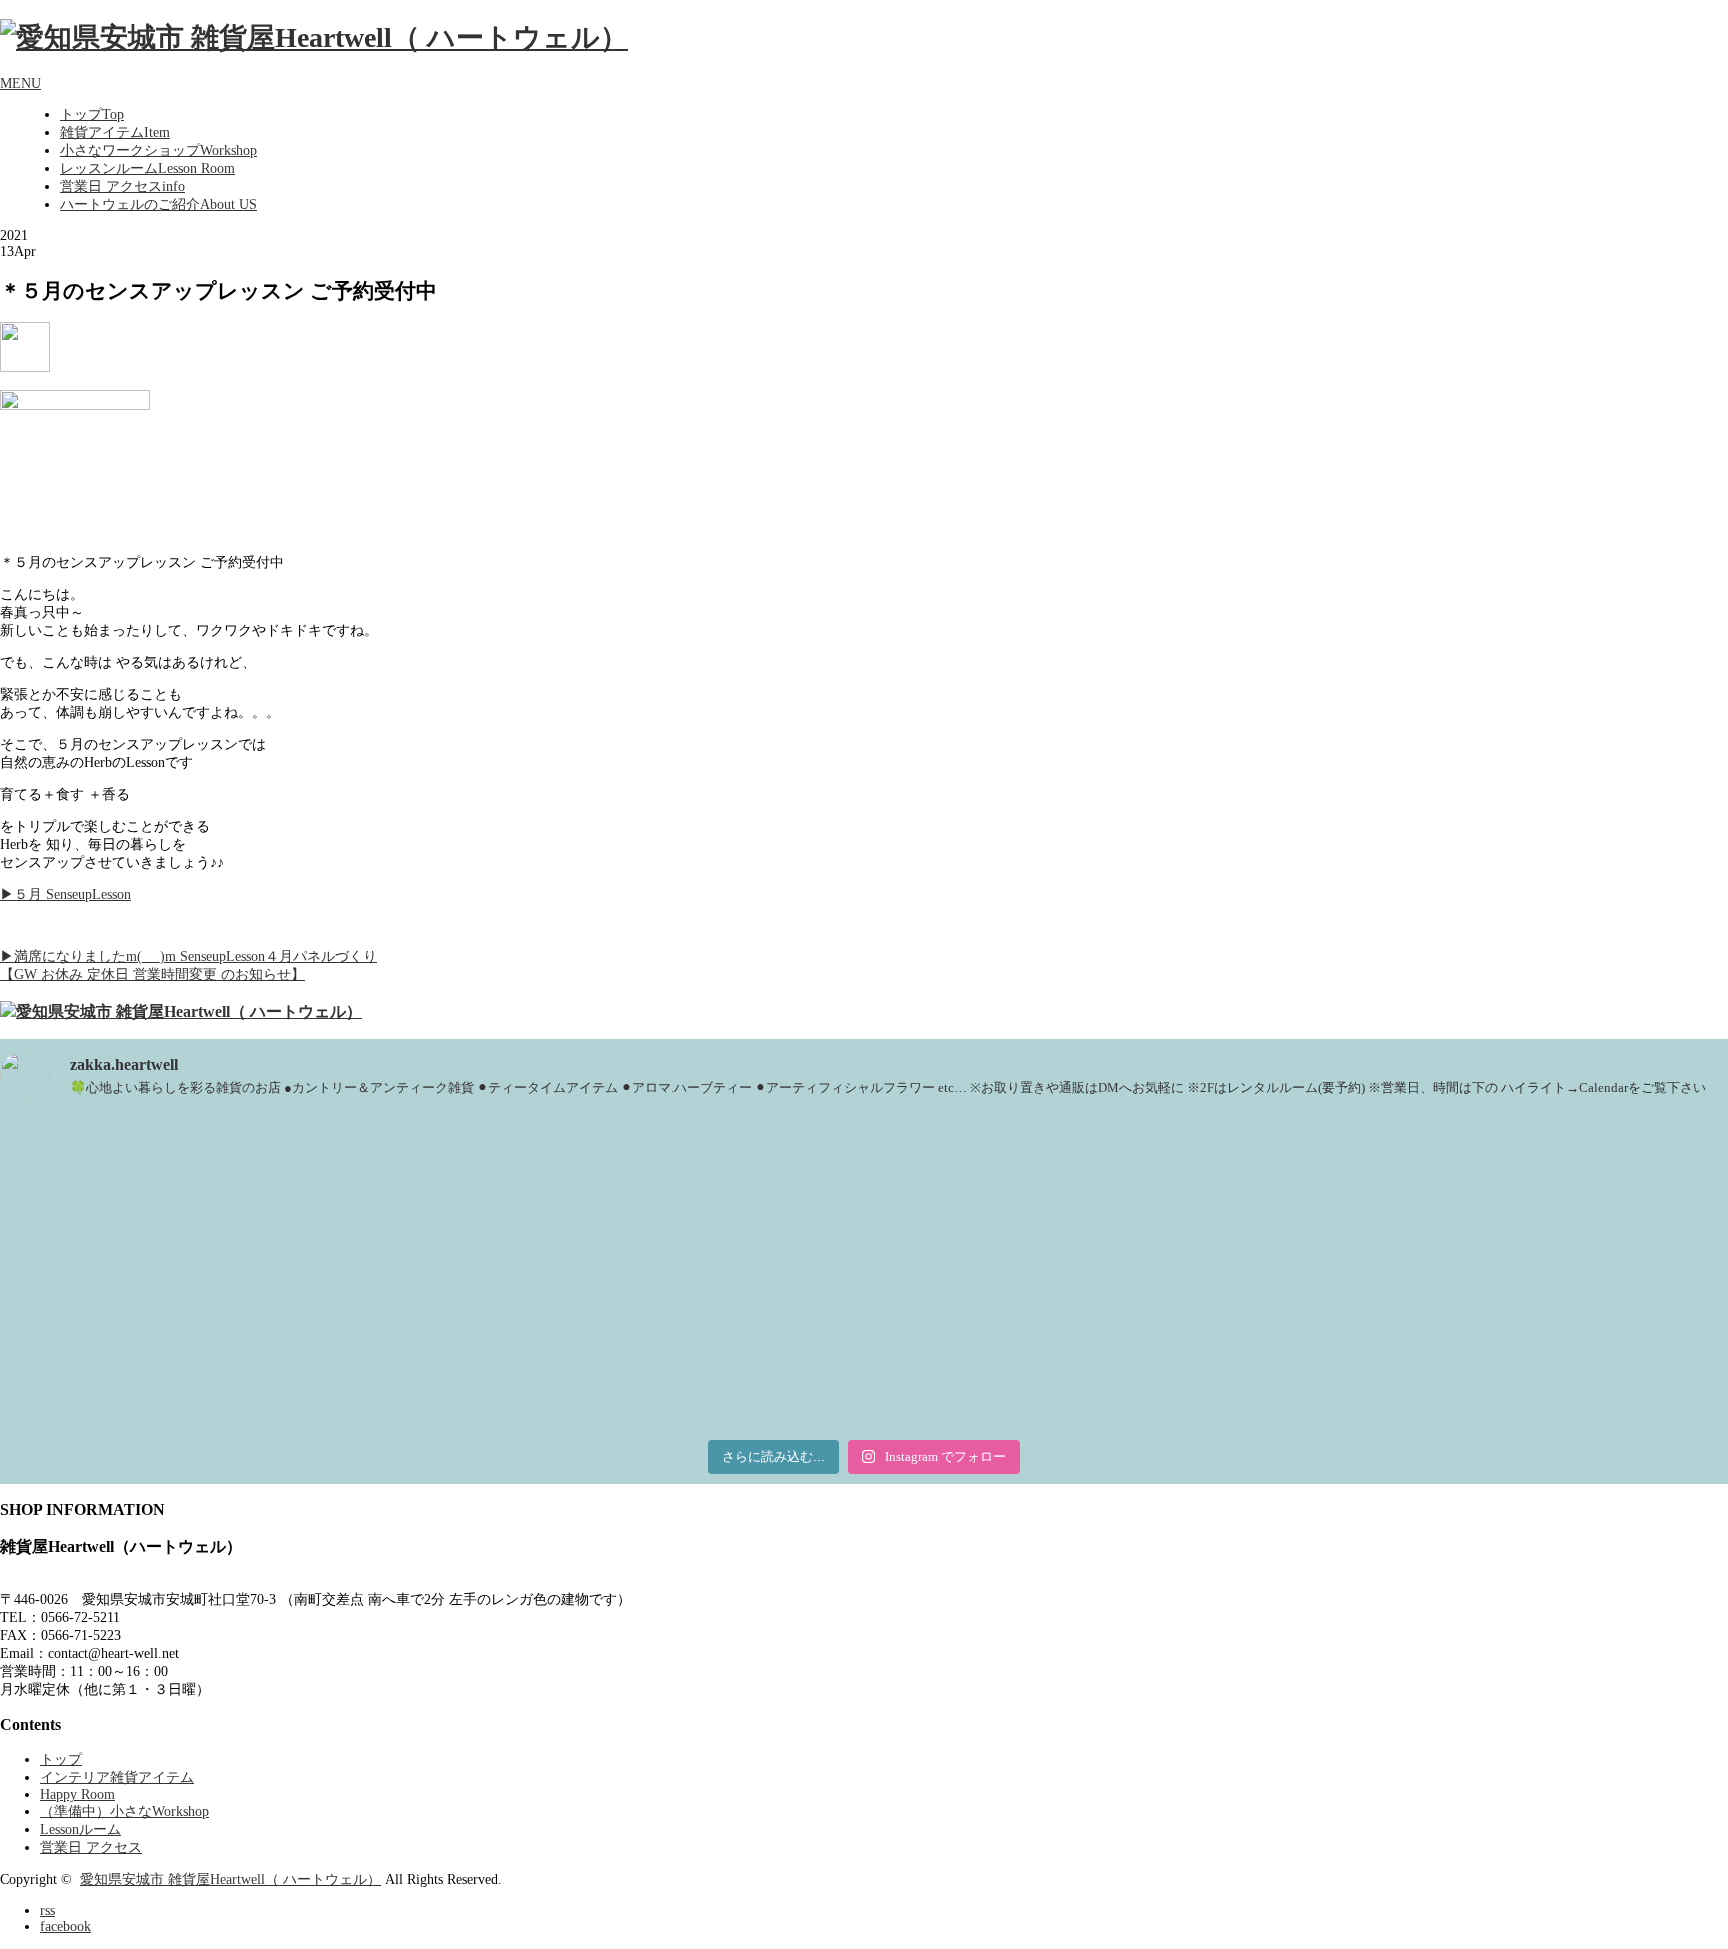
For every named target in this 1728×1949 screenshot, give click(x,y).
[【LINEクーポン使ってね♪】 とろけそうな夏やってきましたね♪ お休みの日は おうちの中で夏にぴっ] (1443, 1333)
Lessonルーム (80, 1829)
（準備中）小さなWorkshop (124, 1811)
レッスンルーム (147, 168)
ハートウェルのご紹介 (158, 204)
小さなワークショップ (158, 150)
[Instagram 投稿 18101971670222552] (863, 1134)
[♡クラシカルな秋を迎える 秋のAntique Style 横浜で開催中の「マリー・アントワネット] (284, 1188)
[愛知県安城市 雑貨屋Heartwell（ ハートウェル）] (314, 37)
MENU (20, 83)
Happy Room (77, 1794)
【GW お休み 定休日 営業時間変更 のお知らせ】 (152, 974)
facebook (65, 1926)
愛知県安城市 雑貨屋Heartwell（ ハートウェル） (230, 1879)
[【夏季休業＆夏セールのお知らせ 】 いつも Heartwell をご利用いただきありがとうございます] (1443, 1188)
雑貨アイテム (115, 132)
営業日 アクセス (122, 186)
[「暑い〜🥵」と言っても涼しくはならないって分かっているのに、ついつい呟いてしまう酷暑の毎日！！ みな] (863, 1333)
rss (47, 1910)
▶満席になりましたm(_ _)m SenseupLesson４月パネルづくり (188, 956)
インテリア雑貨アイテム (117, 1777)
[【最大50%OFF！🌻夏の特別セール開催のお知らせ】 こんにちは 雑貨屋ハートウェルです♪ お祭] (284, 1342)
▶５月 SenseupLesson (65, 894)
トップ (92, 114)
